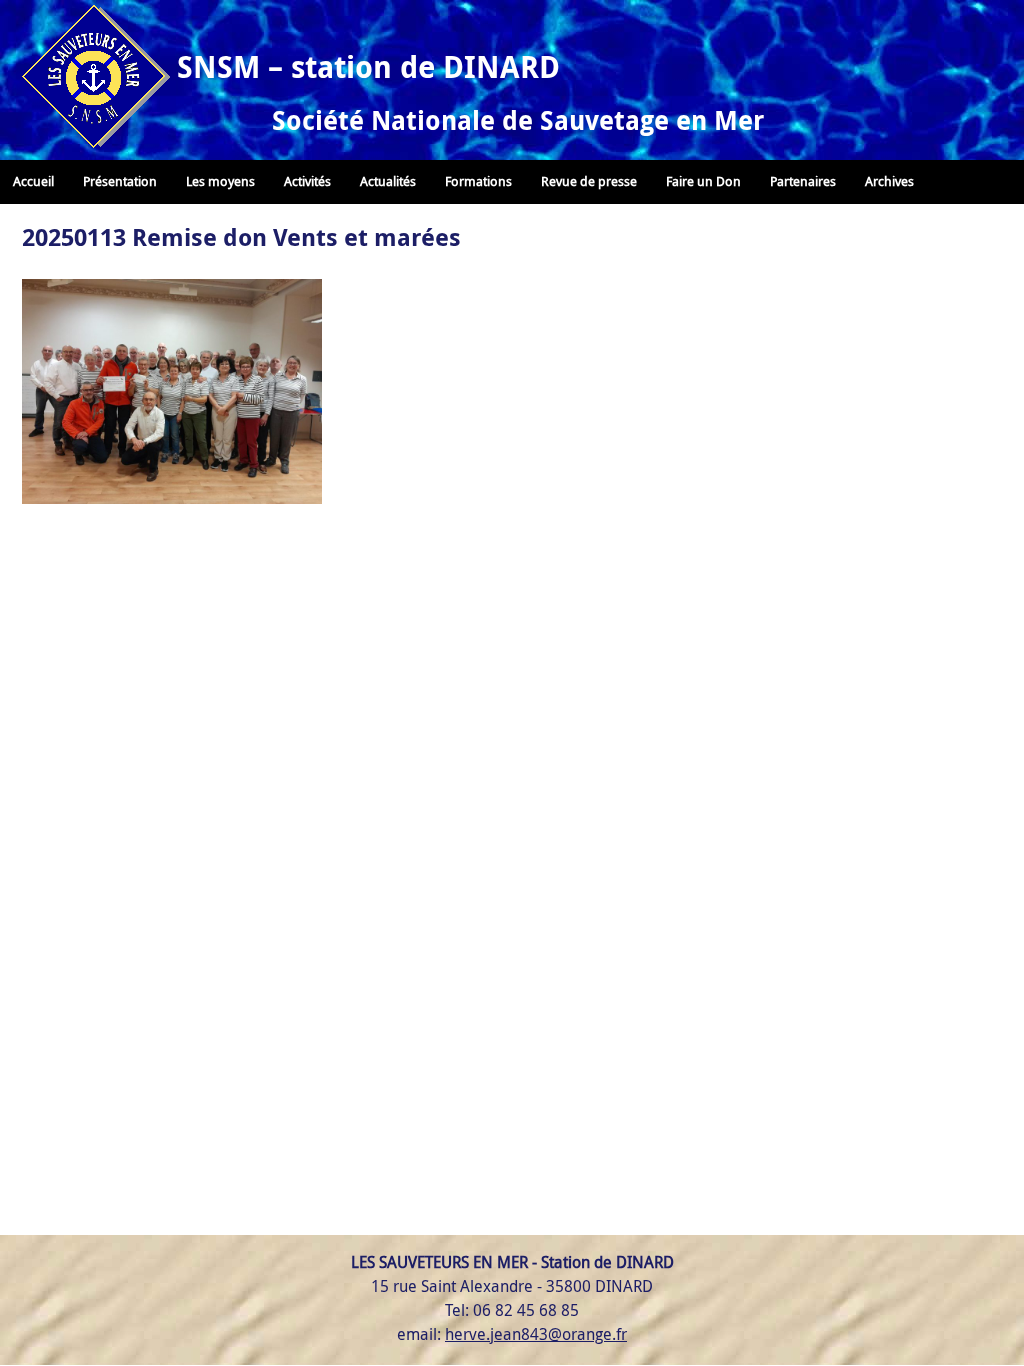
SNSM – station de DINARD (368, 66)
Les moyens (220, 181)
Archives (889, 181)
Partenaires (803, 181)
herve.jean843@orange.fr (536, 1334)
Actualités (388, 181)
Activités (307, 181)
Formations (478, 181)
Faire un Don (703, 181)
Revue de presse (589, 181)
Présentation (120, 181)
